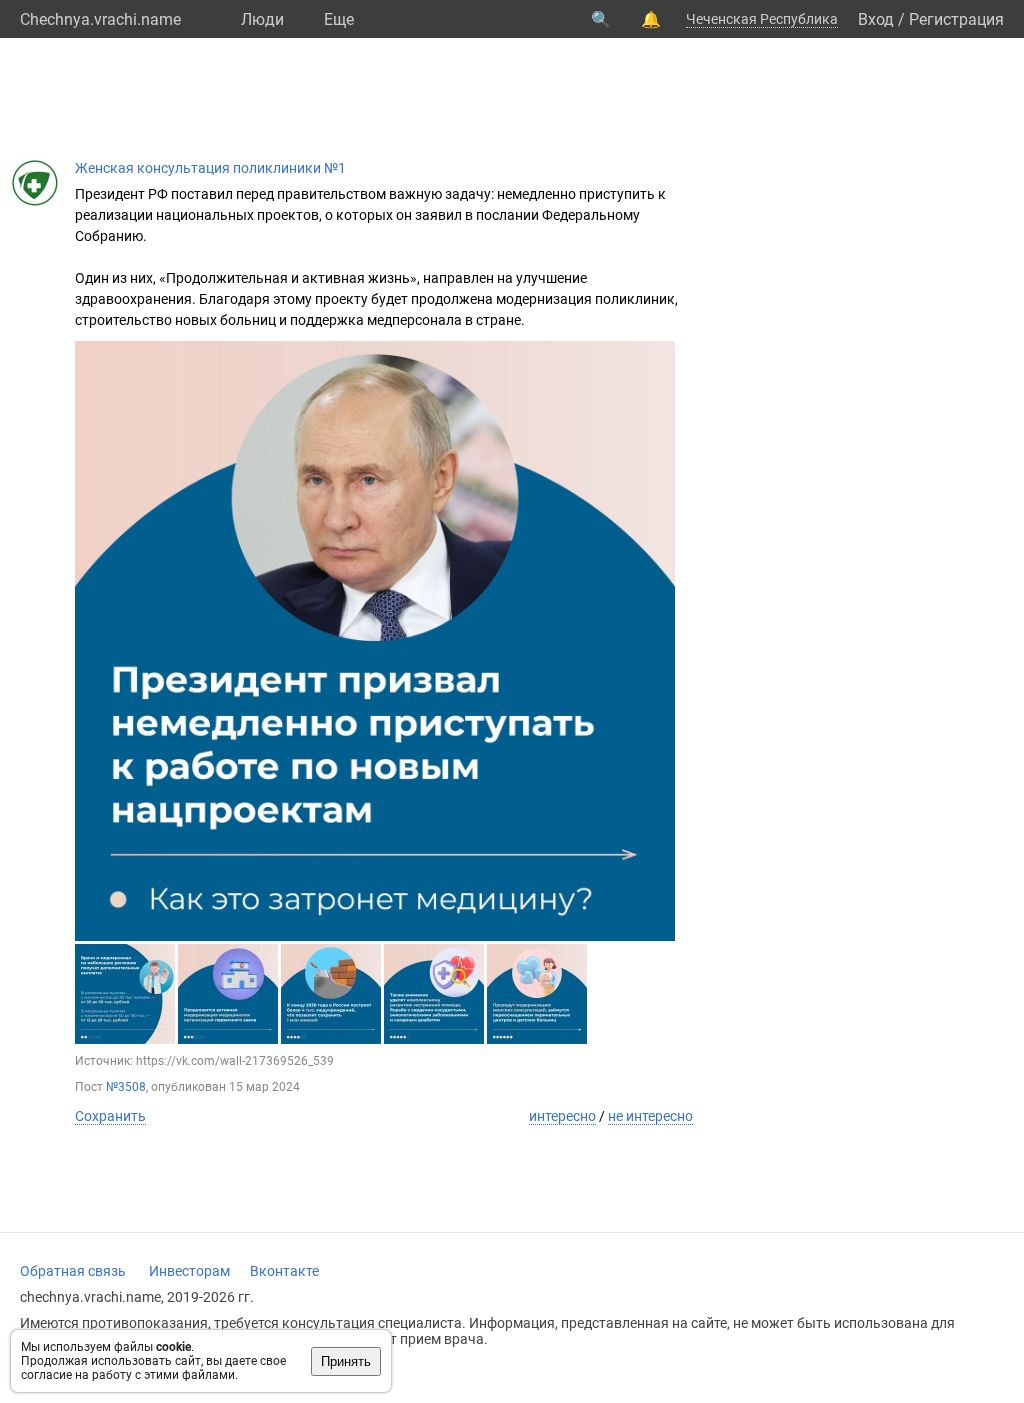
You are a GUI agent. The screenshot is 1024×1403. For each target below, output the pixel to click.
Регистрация (956, 19)
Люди (262, 19)
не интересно (650, 1116)
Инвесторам (189, 1271)
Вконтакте (284, 1271)
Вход (876, 19)
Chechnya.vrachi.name (100, 19)
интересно (562, 1116)
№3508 (126, 1087)
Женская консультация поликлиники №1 (210, 168)
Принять (346, 1361)
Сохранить (110, 1116)
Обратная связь (73, 1271)
